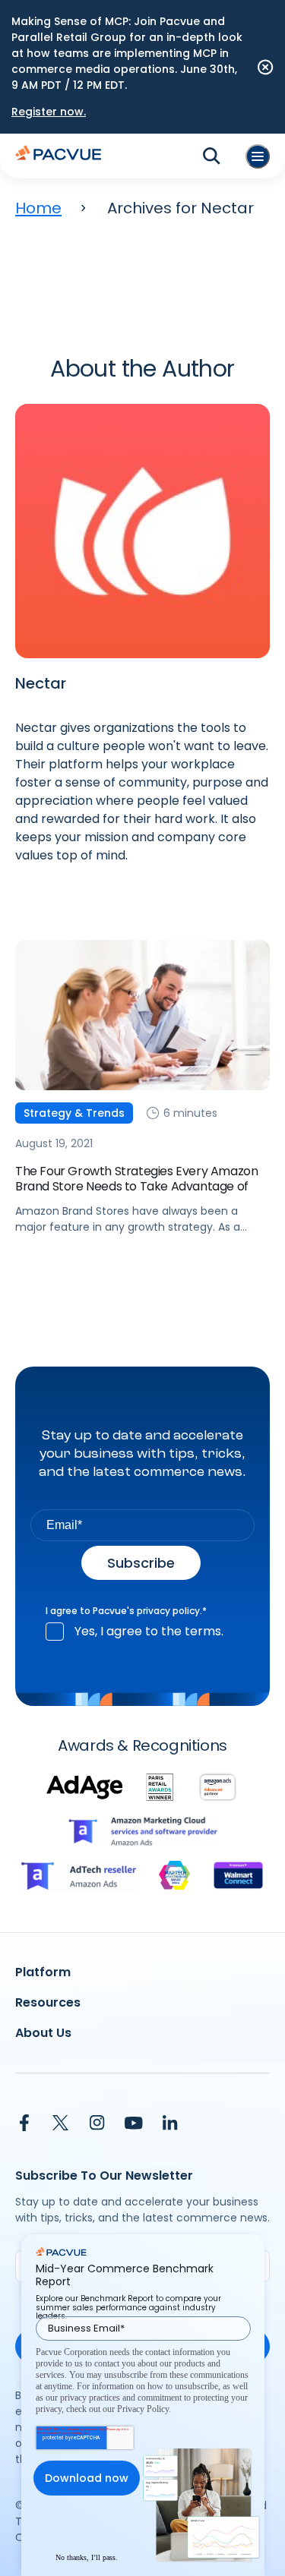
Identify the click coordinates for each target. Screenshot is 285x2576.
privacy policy (168, 1611)
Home (38, 208)
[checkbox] (142, 1632)
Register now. (49, 112)
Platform (43, 1972)
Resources (48, 2002)
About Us (43, 2033)
